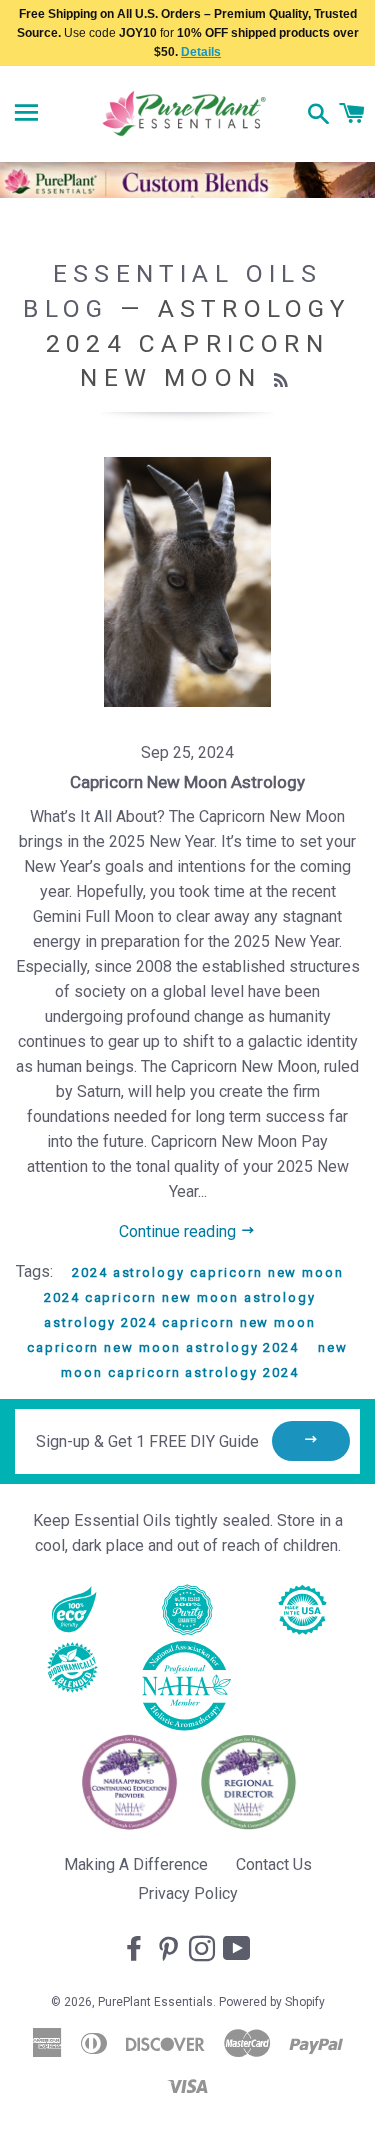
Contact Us (274, 1864)
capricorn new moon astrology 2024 (163, 1347)
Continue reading (179, 1231)
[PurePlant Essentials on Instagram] (204, 1950)
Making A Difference (136, 1864)
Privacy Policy (188, 1893)
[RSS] (283, 381)
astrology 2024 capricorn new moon (180, 1322)
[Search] (318, 116)
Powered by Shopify (272, 2002)
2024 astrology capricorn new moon (208, 1272)
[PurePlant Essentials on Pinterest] (170, 1950)
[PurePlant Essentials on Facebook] (136, 1950)
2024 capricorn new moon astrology (180, 1297)
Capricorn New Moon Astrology (187, 782)
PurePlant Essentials (155, 2002)
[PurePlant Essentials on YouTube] (239, 1950)
